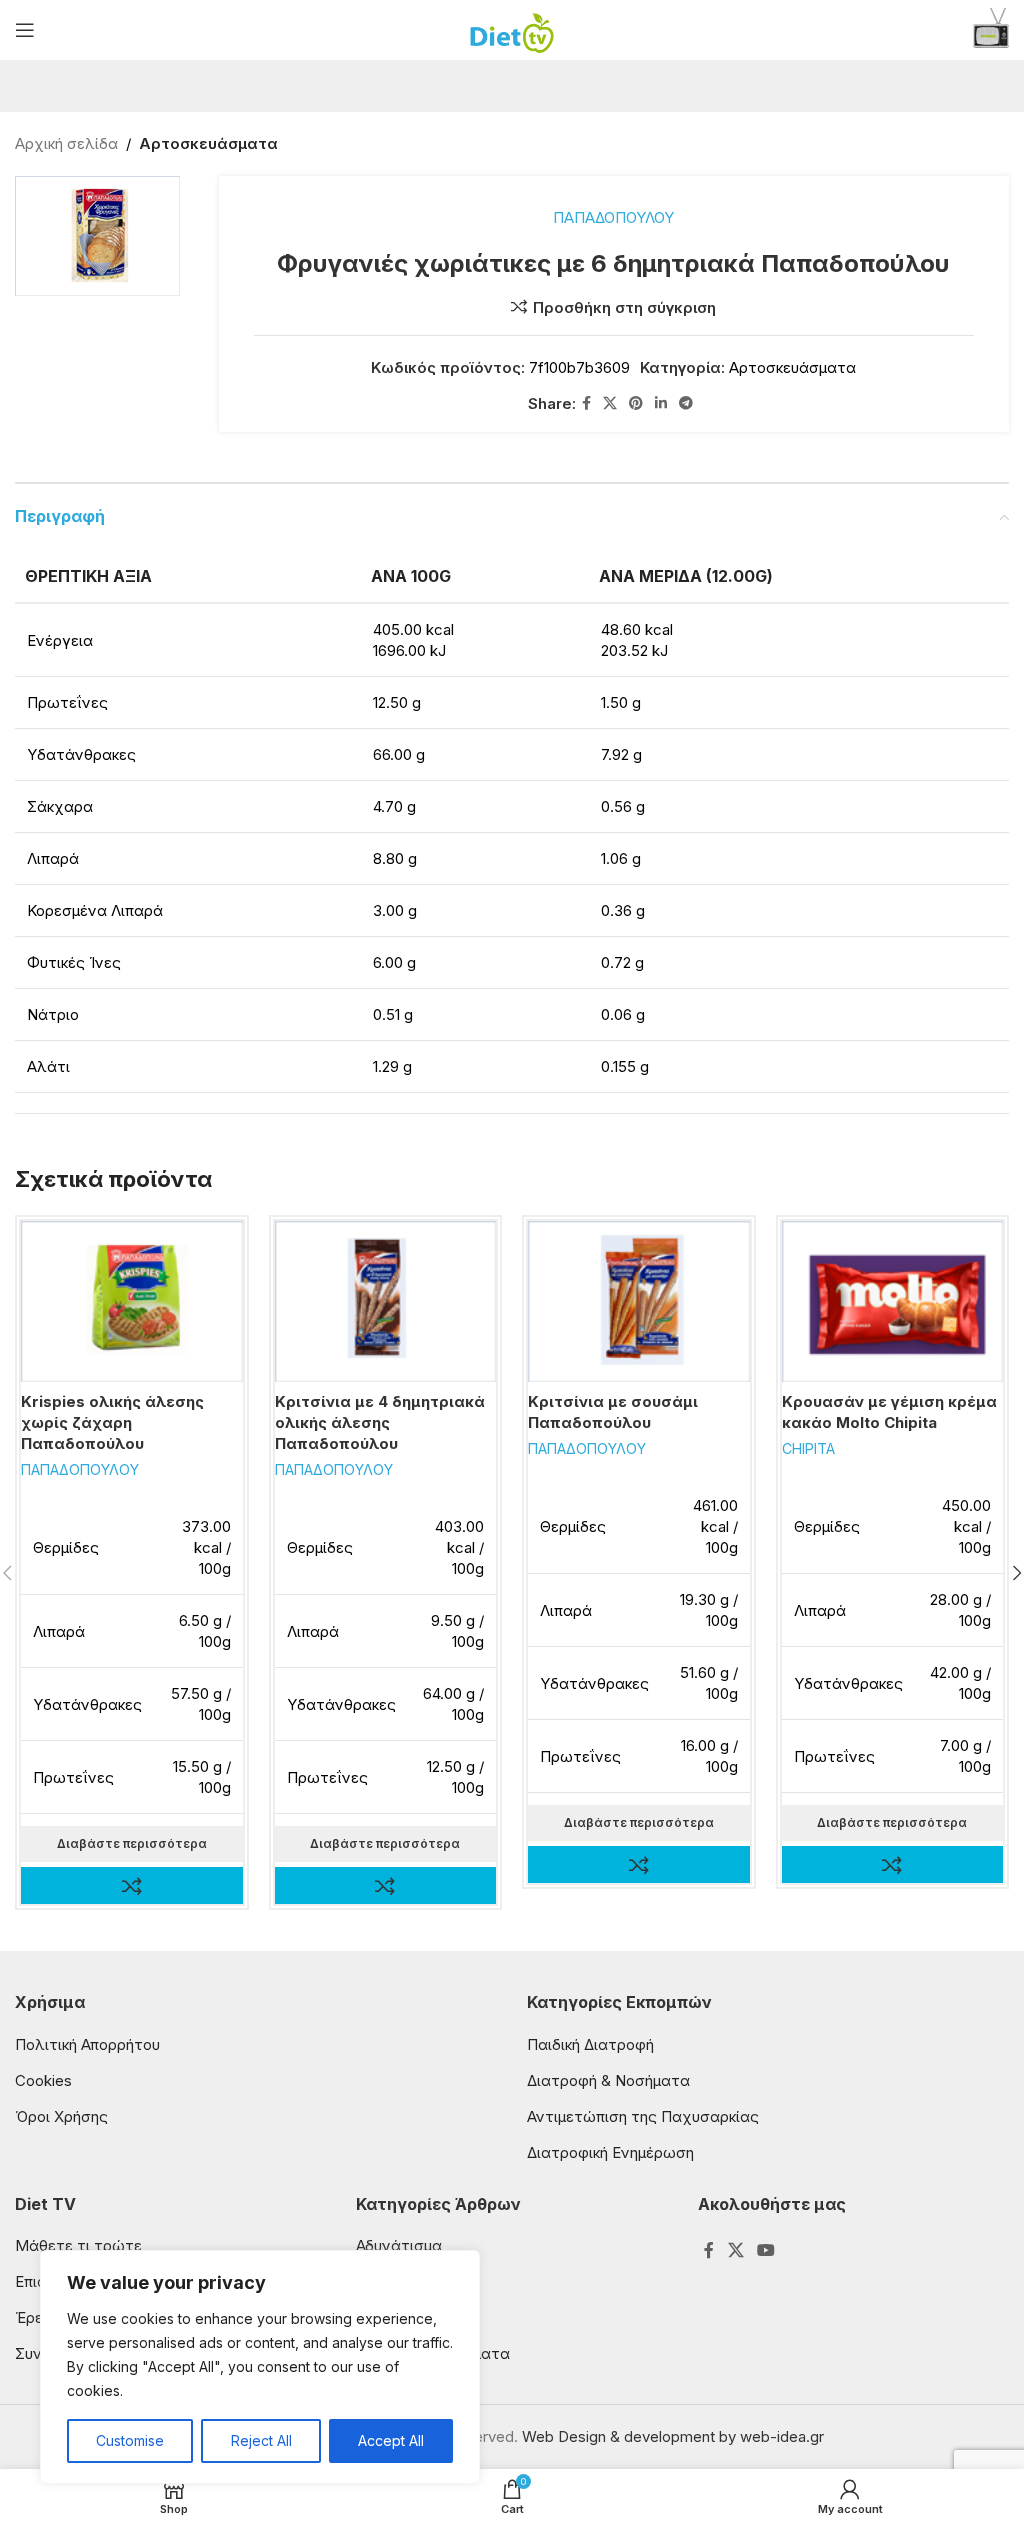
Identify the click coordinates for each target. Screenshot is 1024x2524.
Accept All (391, 2440)
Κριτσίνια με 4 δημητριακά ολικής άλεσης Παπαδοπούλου (380, 1422)
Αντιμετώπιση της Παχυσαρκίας (643, 2116)
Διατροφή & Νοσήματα (608, 2080)
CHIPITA (808, 1448)
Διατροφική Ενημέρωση (610, 2152)
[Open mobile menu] (25, 30)
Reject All (261, 2440)
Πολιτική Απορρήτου (87, 2044)
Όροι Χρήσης (61, 2116)
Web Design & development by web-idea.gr (673, 2436)
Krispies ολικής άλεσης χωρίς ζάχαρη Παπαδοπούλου (112, 1422)
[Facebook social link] (586, 403)
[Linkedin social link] (661, 403)
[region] (260, 2367)
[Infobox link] (991, 30)
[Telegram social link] (686, 403)
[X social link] (610, 403)
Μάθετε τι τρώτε (78, 2245)
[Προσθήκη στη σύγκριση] (131, 1885)
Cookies (43, 2080)
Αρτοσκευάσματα (208, 143)
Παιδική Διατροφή (590, 2044)
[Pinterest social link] (636, 403)
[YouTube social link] (765, 2250)
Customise (130, 2440)
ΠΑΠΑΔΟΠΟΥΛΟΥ (613, 217)
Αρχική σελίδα (66, 143)
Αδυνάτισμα (399, 2245)
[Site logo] (512, 28)
